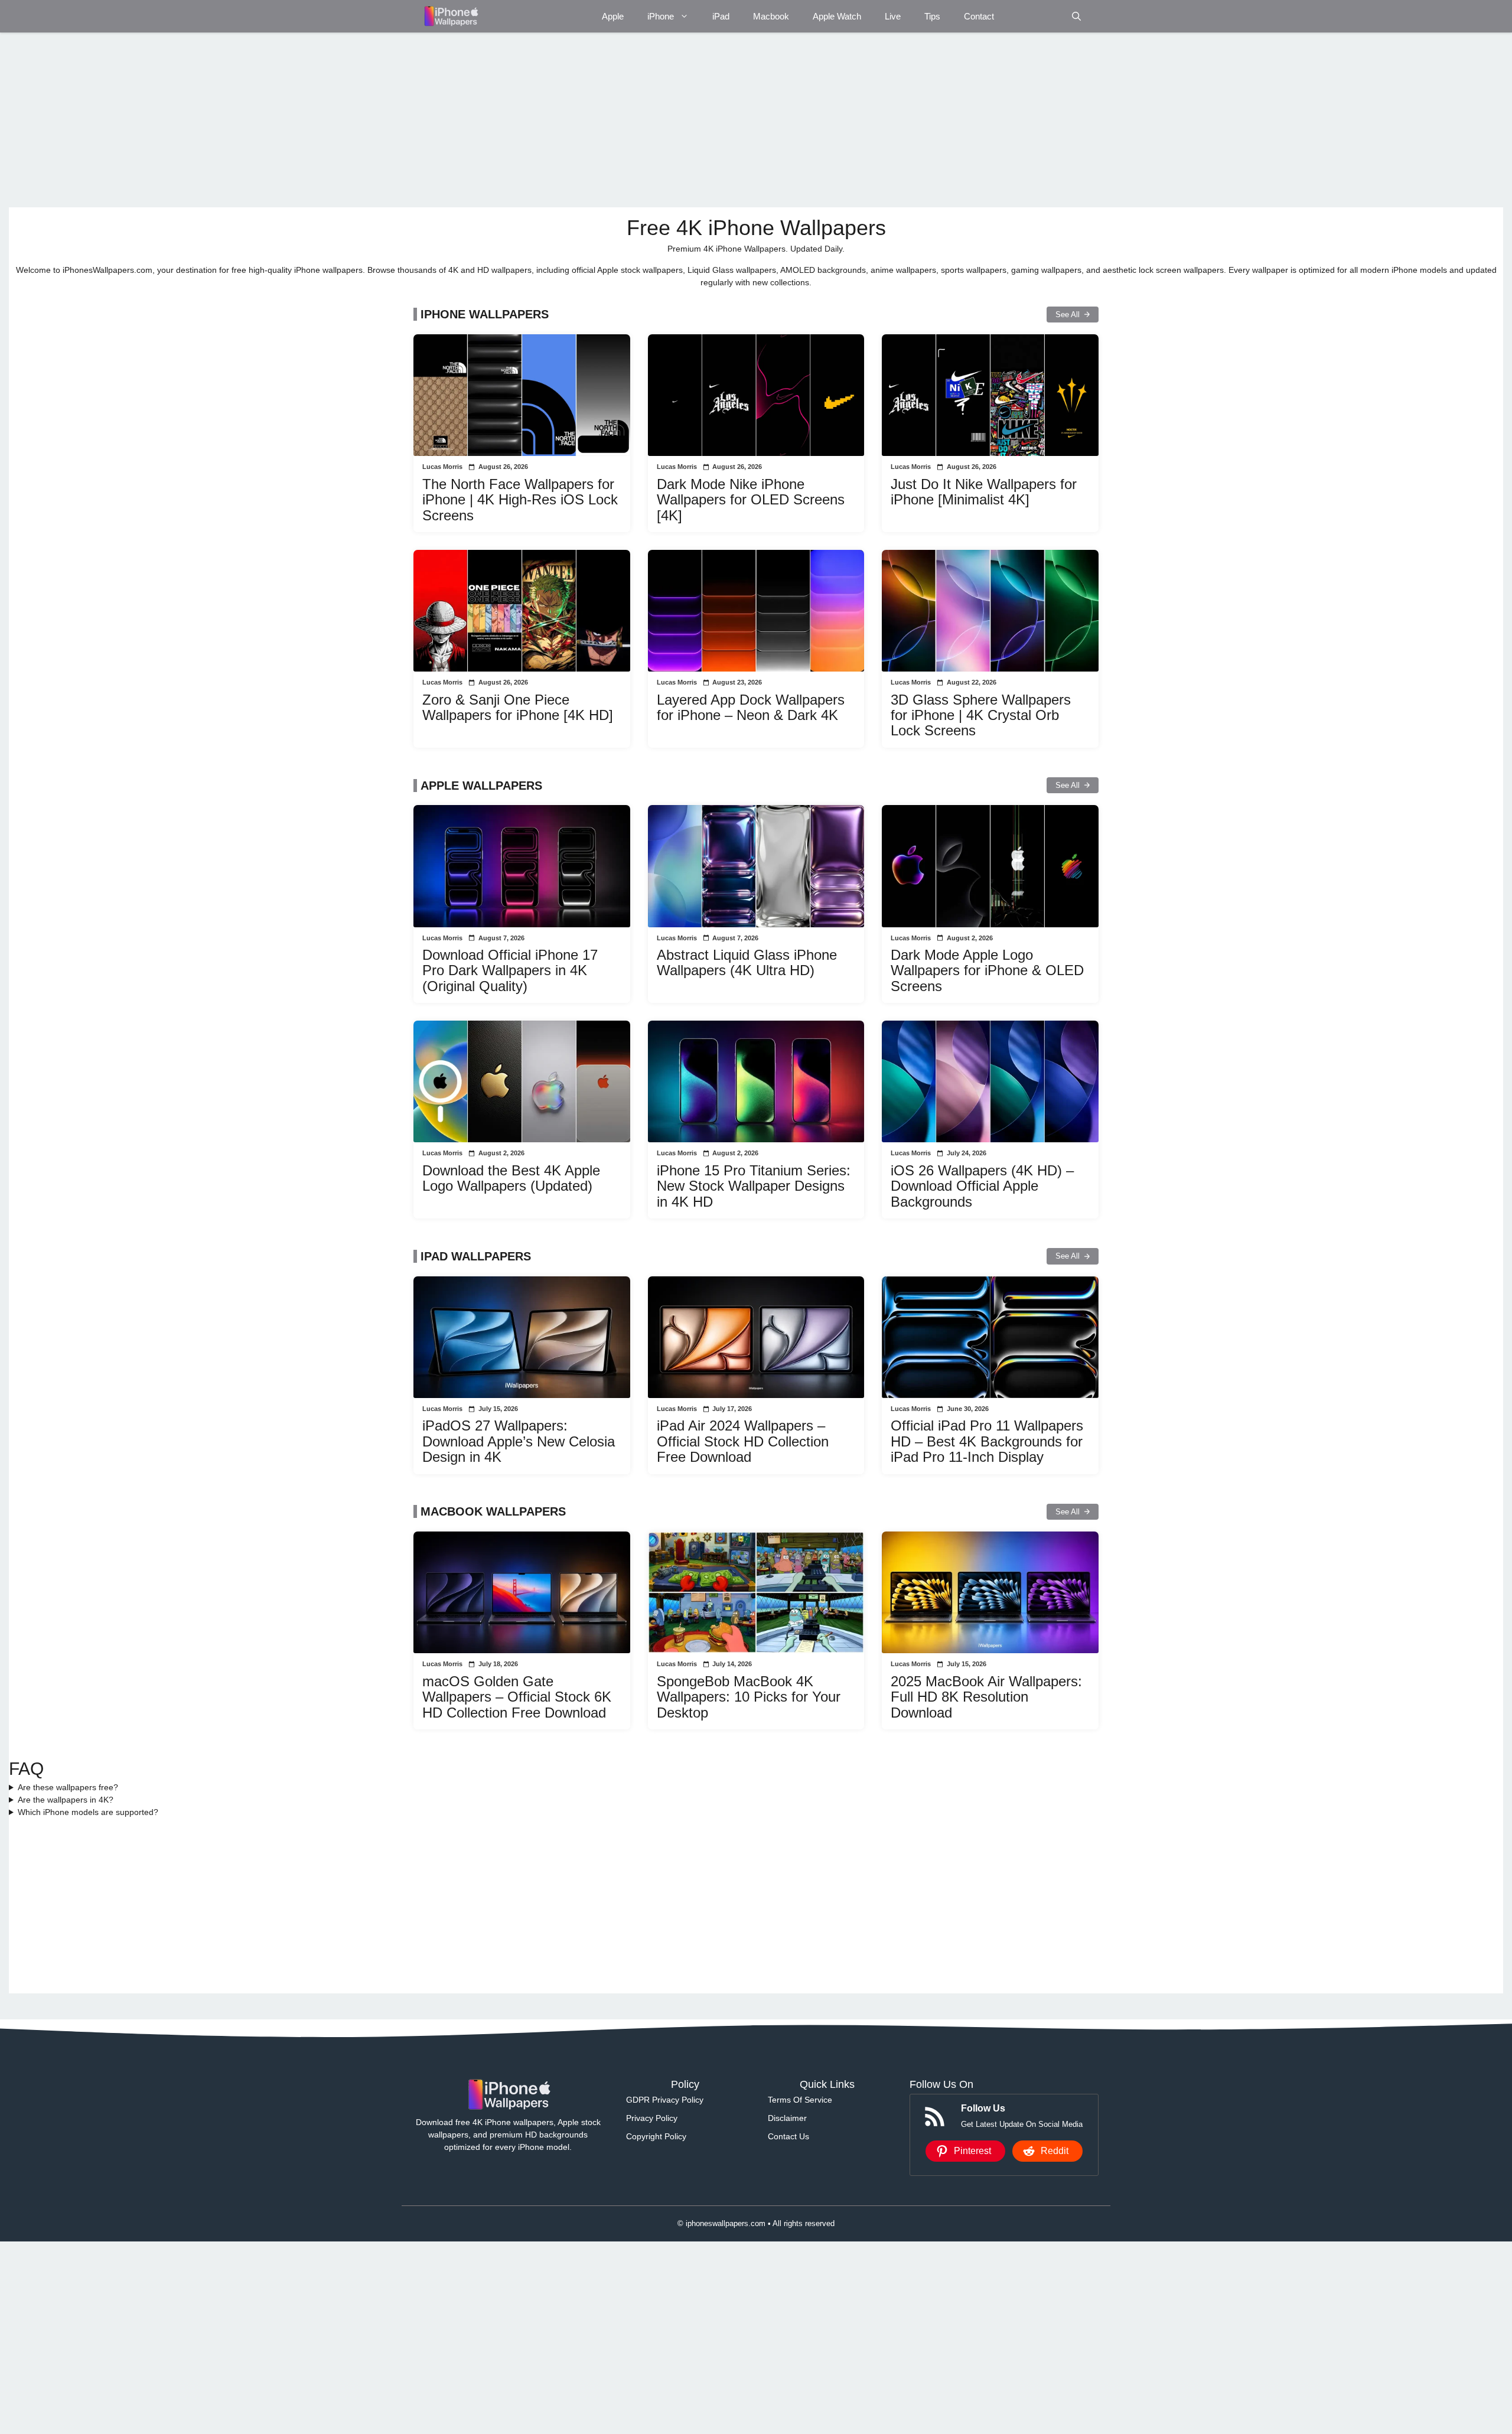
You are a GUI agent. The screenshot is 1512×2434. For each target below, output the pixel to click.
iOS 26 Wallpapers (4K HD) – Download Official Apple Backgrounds (982, 1186)
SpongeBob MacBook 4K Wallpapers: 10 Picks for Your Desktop (749, 1697)
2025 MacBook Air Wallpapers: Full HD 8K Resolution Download (986, 1697)
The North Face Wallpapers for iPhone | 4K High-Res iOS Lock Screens (520, 500)
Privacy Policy (652, 2118)
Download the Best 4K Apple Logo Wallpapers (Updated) (511, 1178)
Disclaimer (787, 2118)
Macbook (771, 16)
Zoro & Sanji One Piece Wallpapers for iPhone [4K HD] (518, 707)
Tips (932, 16)
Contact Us (788, 2136)
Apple (613, 16)
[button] (1076, 16)
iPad (721, 16)
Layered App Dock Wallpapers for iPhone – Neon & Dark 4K (751, 707)
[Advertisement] (363, 120)
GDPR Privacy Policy (665, 2100)
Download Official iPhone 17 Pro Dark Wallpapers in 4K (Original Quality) (510, 970)
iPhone (661, 16)
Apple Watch (837, 16)
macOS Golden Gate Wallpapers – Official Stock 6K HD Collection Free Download (517, 1697)
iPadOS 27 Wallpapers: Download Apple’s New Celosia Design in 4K (519, 1441)
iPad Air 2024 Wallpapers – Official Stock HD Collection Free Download (743, 1441)
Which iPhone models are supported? (88, 1812)
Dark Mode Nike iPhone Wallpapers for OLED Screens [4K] (751, 500)
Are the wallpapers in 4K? (66, 1800)
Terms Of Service (800, 2100)
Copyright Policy (656, 2136)
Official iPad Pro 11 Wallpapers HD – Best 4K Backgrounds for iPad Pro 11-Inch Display (987, 1441)
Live (893, 16)
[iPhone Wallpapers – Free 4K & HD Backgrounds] (450, 16)
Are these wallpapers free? (68, 1787)
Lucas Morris (442, 467)
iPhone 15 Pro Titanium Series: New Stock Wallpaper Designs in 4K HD (754, 1186)
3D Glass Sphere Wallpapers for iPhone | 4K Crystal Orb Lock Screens (981, 715)
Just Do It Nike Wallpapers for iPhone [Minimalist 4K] (984, 492)
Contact (979, 16)
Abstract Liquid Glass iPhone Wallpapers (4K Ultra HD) (747, 962)
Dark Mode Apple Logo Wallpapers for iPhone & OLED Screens (987, 970)
